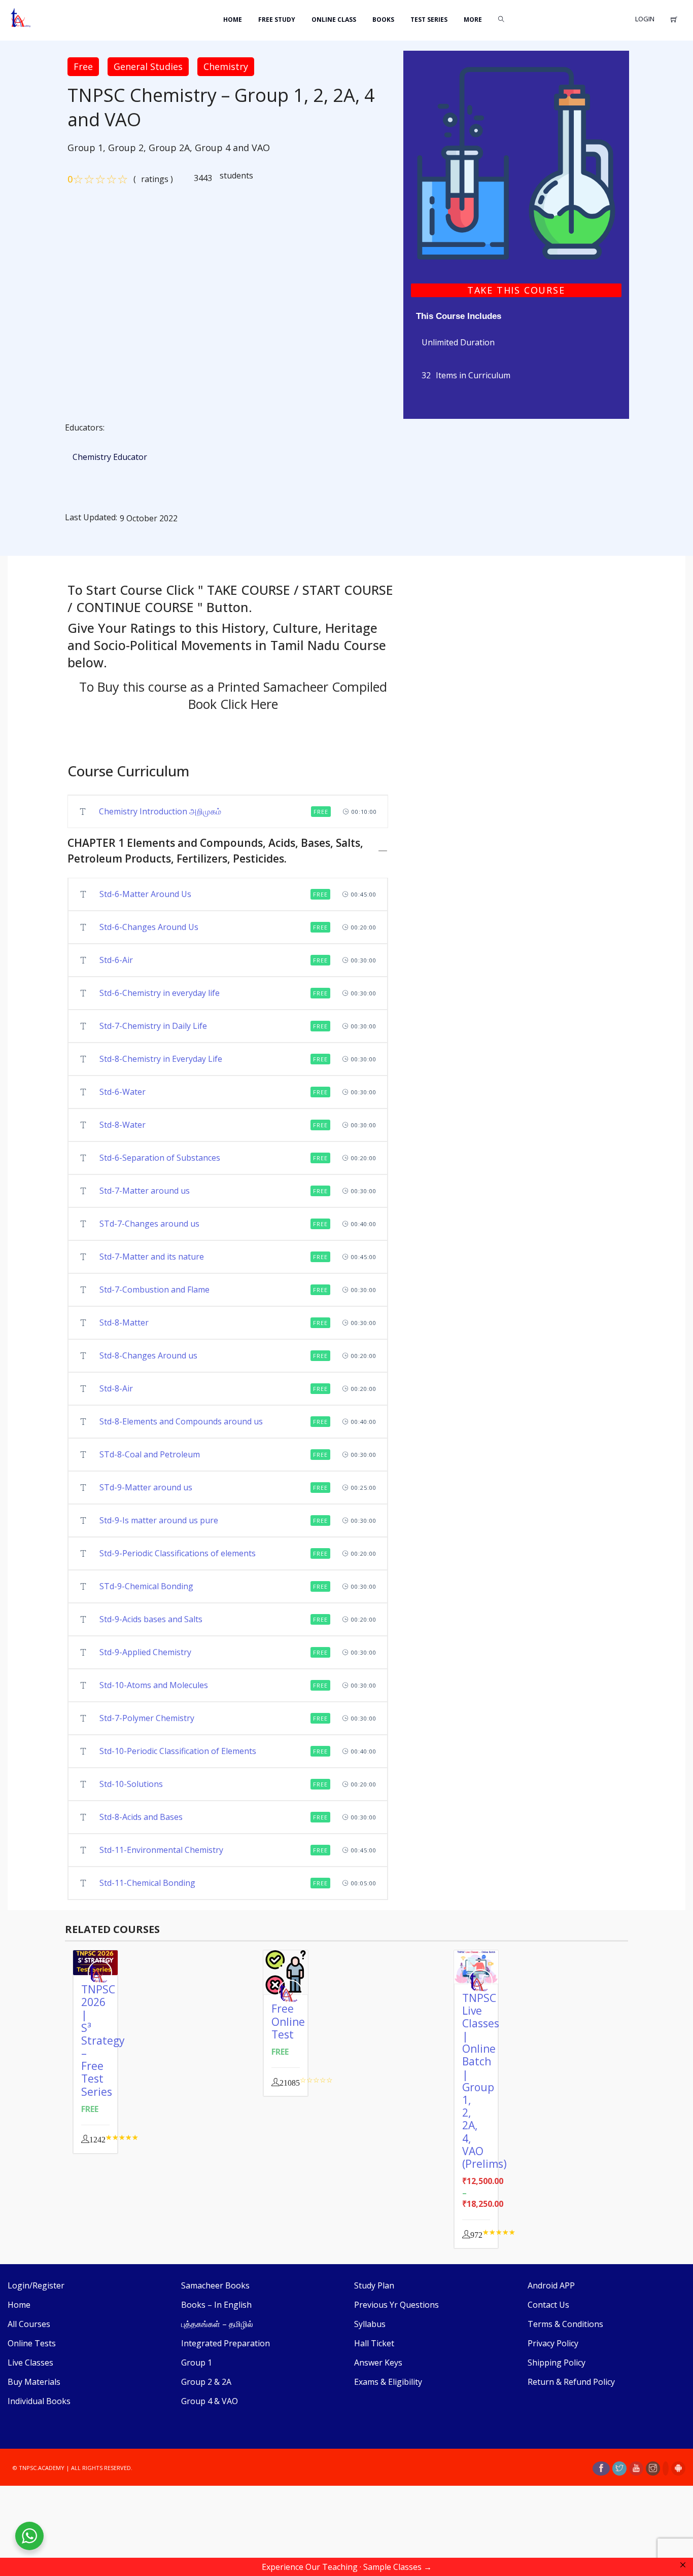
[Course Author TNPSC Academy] (102, 1973)
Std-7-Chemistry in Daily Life (153, 1026)
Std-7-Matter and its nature (152, 1257)
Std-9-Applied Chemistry (145, 1652)
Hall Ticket (374, 2343)
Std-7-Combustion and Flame (154, 1290)
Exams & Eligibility (388, 2382)
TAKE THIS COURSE (516, 290)
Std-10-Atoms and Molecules (154, 1685)
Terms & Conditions (565, 2324)
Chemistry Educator (110, 457)
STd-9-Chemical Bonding (146, 1586)
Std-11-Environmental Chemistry (161, 1850)
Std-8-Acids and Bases (141, 1817)
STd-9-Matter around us (146, 1487)
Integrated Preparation (226, 2343)
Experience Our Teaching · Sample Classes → (347, 2567)
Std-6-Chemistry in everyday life (160, 993)
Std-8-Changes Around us (148, 1355)
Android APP (551, 2285)
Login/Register (36, 2285)
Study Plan (374, 2285)
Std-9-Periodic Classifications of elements (178, 1553)
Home (19, 2305)
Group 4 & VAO (210, 2401)
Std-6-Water (123, 1092)
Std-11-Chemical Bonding (147, 1883)
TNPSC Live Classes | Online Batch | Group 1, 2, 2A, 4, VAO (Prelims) (484, 2081)
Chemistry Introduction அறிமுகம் (160, 811)
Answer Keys (378, 2363)
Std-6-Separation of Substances (160, 1158)
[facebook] (601, 2468)
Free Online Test (288, 2021)
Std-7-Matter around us (145, 1191)
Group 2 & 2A (206, 2382)
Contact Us (548, 2305)
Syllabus (370, 2324)
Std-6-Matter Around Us (145, 894)
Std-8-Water (123, 1125)
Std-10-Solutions (131, 1784)
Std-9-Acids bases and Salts (151, 1619)
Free (83, 66)
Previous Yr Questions (396, 2305)
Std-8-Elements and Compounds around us (181, 1421)
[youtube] (636, 2468)
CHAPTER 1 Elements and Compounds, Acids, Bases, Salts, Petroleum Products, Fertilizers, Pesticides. (215, 851)
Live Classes (30, 2363)
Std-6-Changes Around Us (149, 927)
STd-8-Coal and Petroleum (150, 1454)
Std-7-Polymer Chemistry (147, 1718)
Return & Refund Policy (571, 2382)
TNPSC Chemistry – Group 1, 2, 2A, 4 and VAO (221, 108)
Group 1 (197, 2363)
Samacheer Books (215, 2285)
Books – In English (216, 2305)
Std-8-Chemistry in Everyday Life (161, 1059)
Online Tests (32, 2343)
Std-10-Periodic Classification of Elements (178, 1751)
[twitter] (619, 2468)
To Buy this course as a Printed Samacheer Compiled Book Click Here (233, 695)
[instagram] (653, 2468)
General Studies (148, 66)
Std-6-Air (116, 960)
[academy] (516, 162)
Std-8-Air (116, 1388)
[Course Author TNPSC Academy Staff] (293, 1992)
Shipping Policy (557, 2363)
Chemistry (226, 66)
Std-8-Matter (124, 1322)
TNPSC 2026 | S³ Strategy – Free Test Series (103, 2041)
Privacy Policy (553, 2343)
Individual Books (39, 2401)
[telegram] (666, 2468)
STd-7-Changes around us (149, 1224)
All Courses (29, 2324)
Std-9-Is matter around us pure (159, 1520)
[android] (678, 2468)
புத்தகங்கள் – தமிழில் (217, 2324)
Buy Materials (34, 2382)
